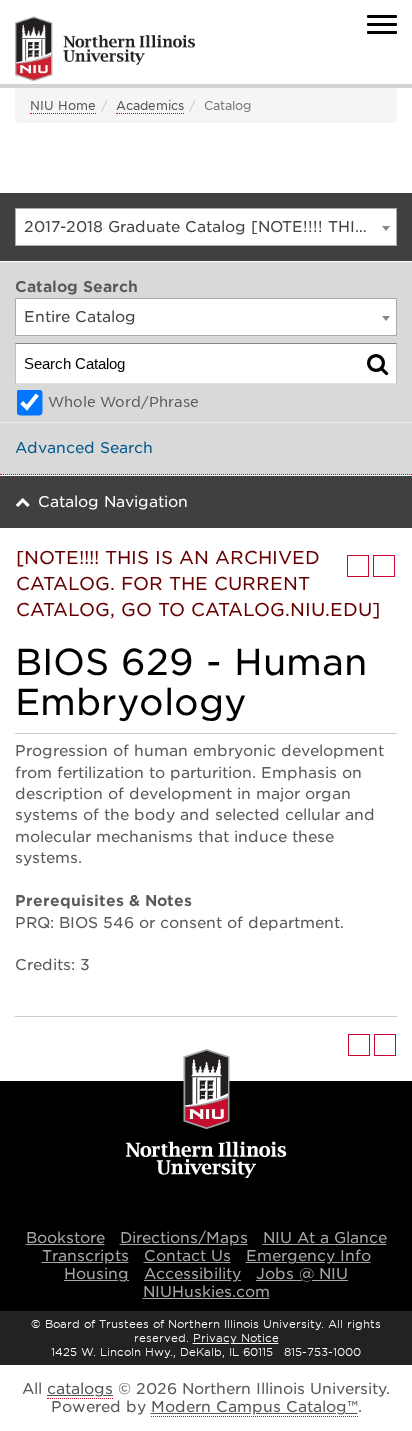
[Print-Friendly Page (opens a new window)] (358, 566)
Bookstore (65, 1238)
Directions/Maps (184, 1238)
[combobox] (206, 227)
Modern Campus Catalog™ (254, 1407)
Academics (150, 105)
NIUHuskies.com (206, 1292)
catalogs (80, 1389)
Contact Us (187, 1256)
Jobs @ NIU (302, 1274)
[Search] (377, 363)
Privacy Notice (236, 1338)
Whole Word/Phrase (123, 402)
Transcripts (85, 1256)
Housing (96, 1274)
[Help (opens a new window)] (384, 566)
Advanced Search (84, 448)
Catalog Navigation (113, 502)
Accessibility (192, 1274)
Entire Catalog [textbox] (80, 317)
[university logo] (206, 1115)
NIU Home (63, 105)
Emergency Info (308, 1256)
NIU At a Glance (325, 1238)
